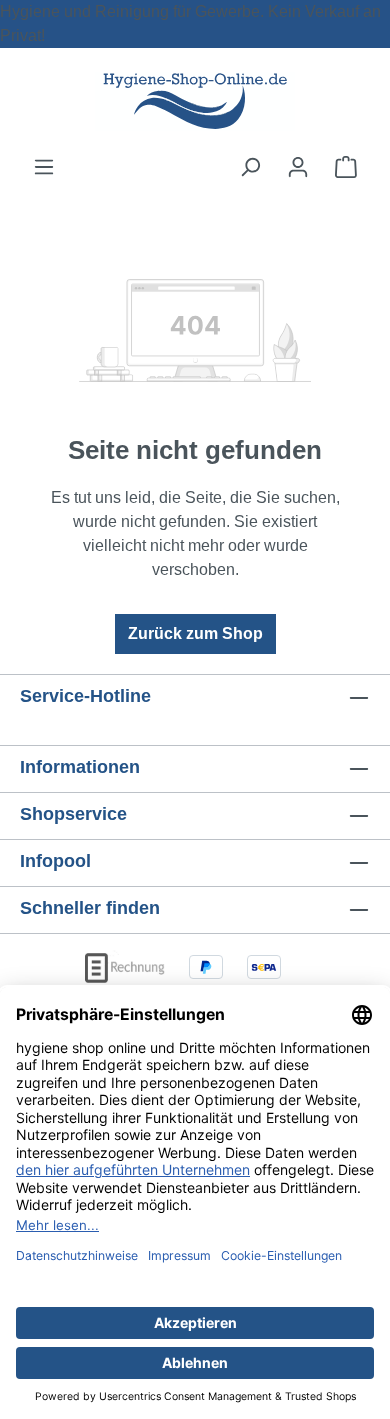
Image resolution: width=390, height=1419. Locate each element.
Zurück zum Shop (195, 633)
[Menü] (44, 167)
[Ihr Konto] (298, 167)
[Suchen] (250, 167)
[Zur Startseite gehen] (195, 101)
